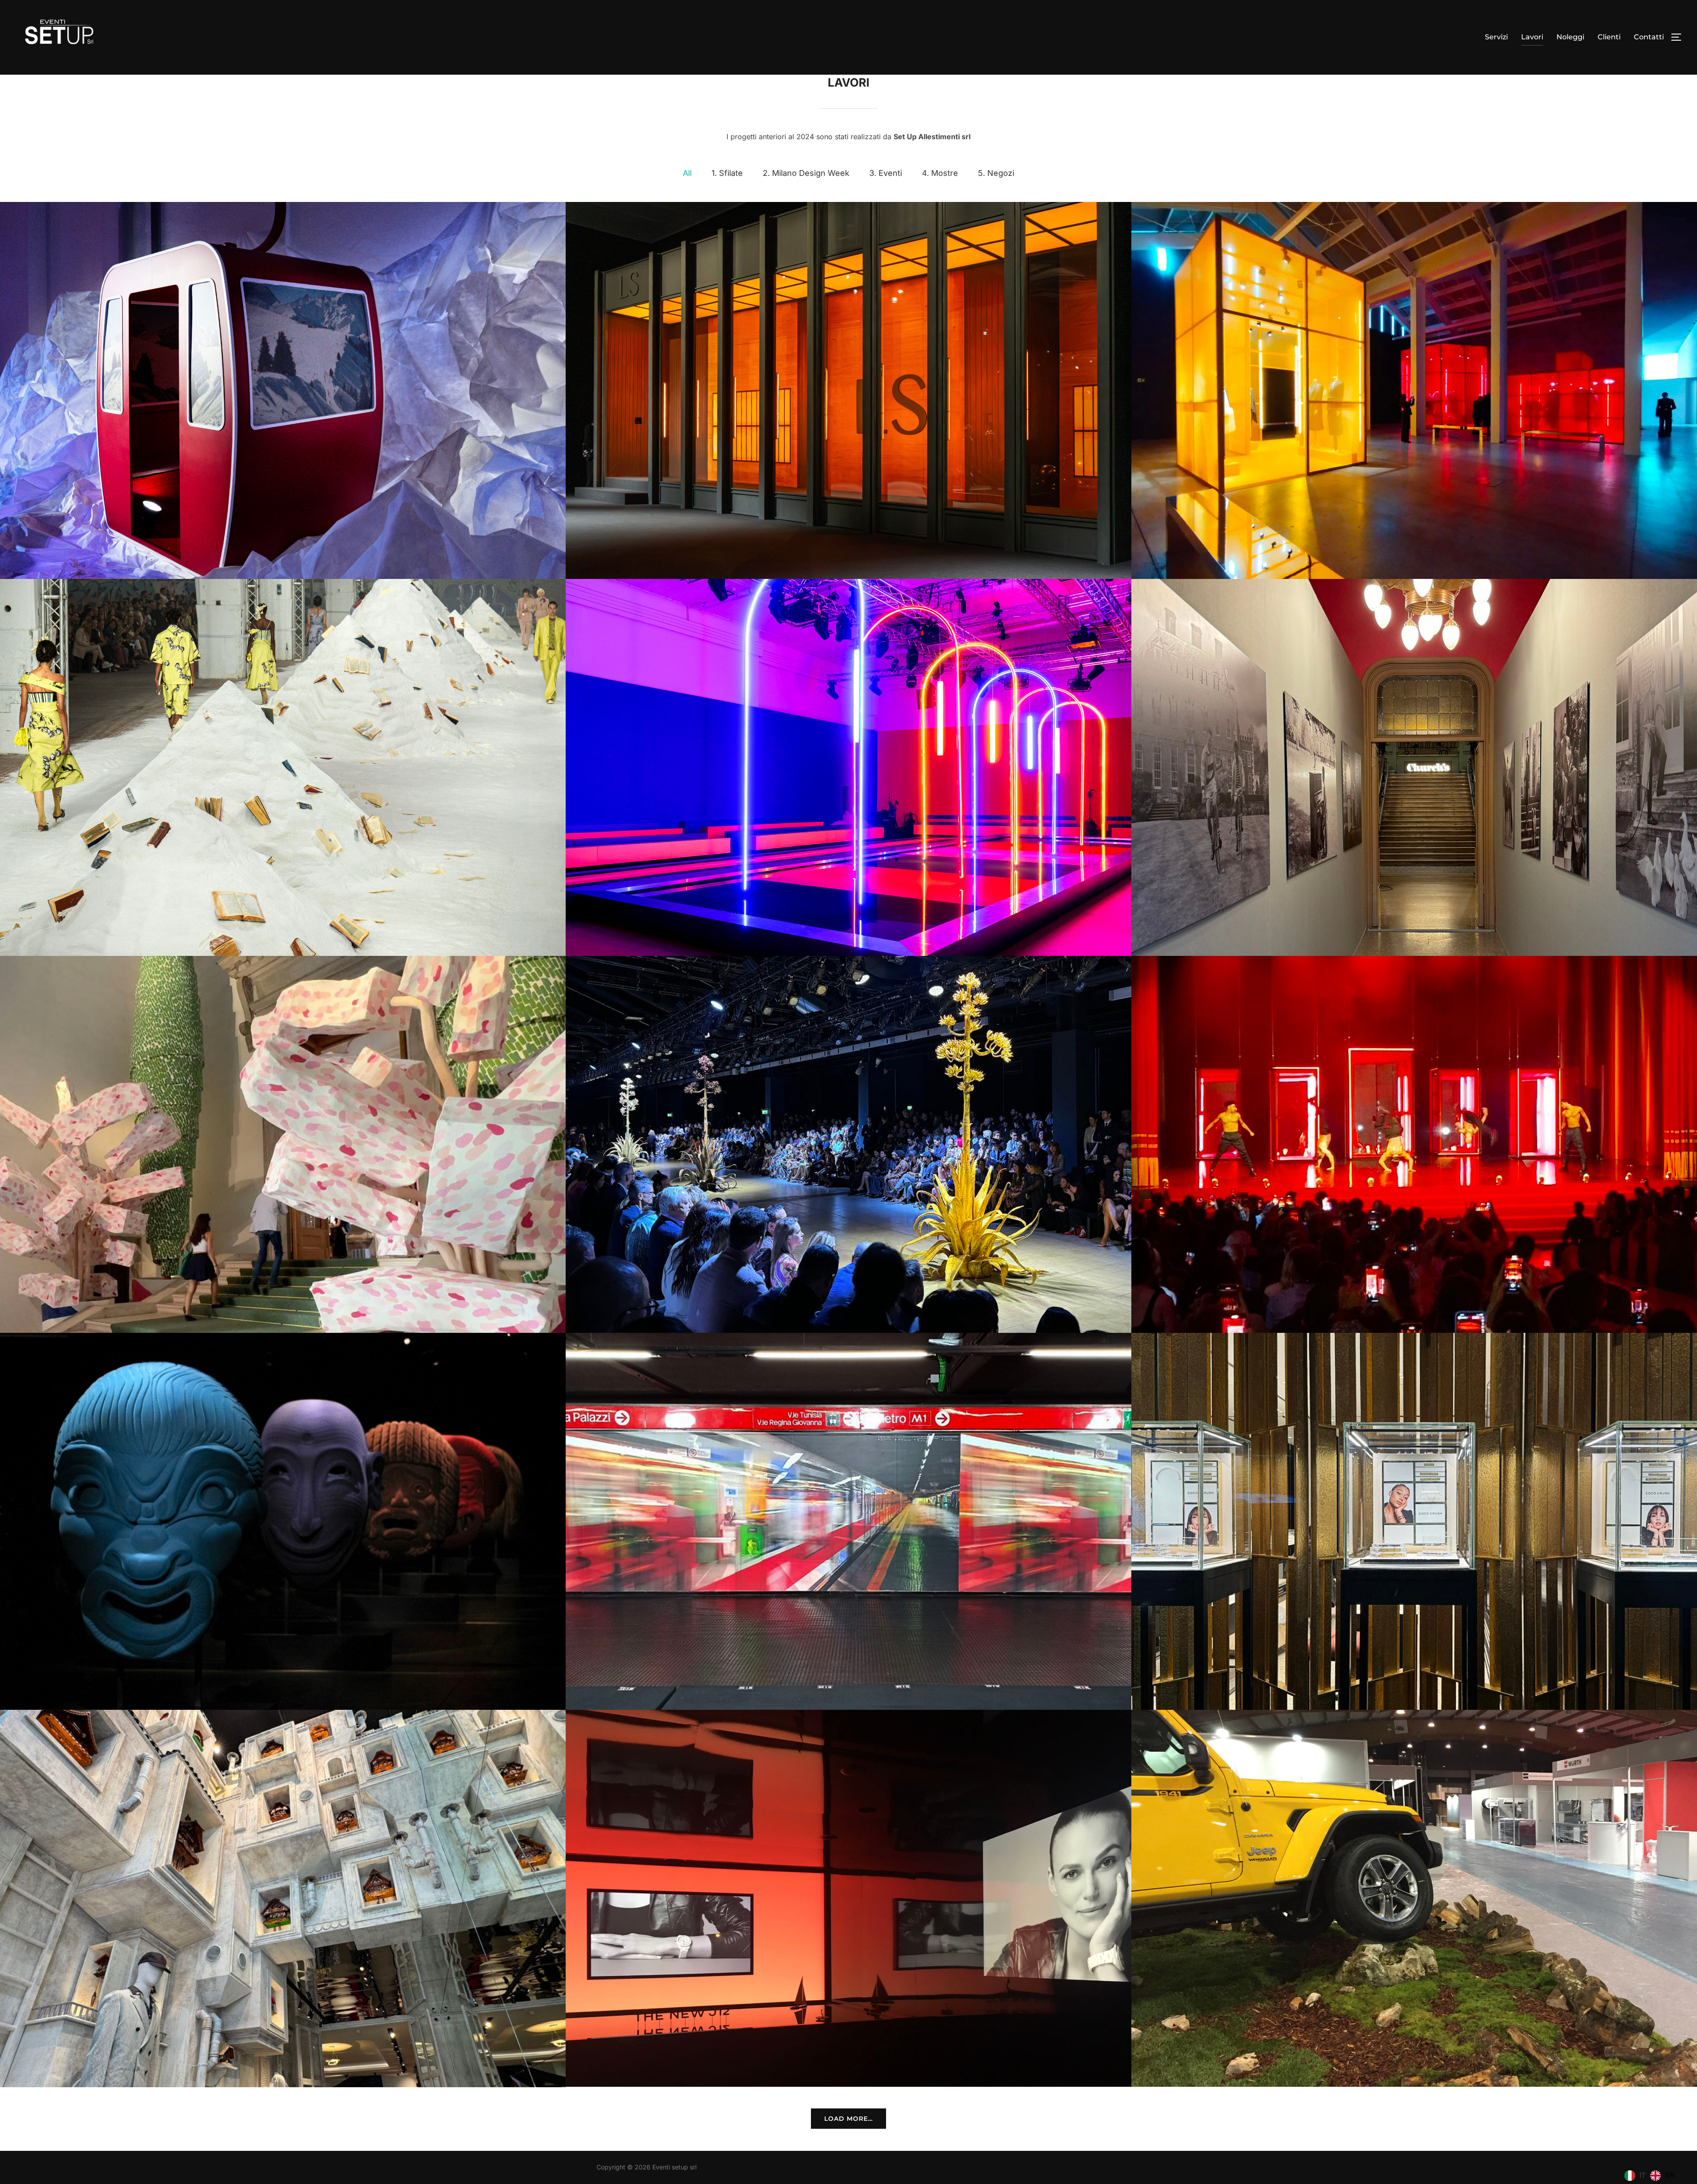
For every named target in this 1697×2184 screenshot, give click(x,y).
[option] (1663, 2176)
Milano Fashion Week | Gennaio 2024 (849, 1522)
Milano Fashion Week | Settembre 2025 (283, 767)
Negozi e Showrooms (283, 1899)
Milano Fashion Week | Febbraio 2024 (283, 1522)
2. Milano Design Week (806, 173)
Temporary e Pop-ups (849, 1899)
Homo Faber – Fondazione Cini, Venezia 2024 (283, 1145)
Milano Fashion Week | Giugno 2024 (1414, 1145)
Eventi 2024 (1414, 767)
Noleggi (1570, 37)
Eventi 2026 (283, 390)
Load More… (848, 2119)
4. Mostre (940, 173)
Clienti (1609, 37)
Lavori (1532, 37)
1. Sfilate (727, 173)
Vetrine (1414, 1522)
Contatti (1649, 37)
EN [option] (1670, 2175)
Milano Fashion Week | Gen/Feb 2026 (849, 390)
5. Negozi (996, 173)
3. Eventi (886, 173)
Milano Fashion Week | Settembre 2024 (849, 1145)
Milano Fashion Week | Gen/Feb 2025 (848, 767)
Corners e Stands (1414, 1899)
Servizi (1496, 37)
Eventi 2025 (1414, 390)
